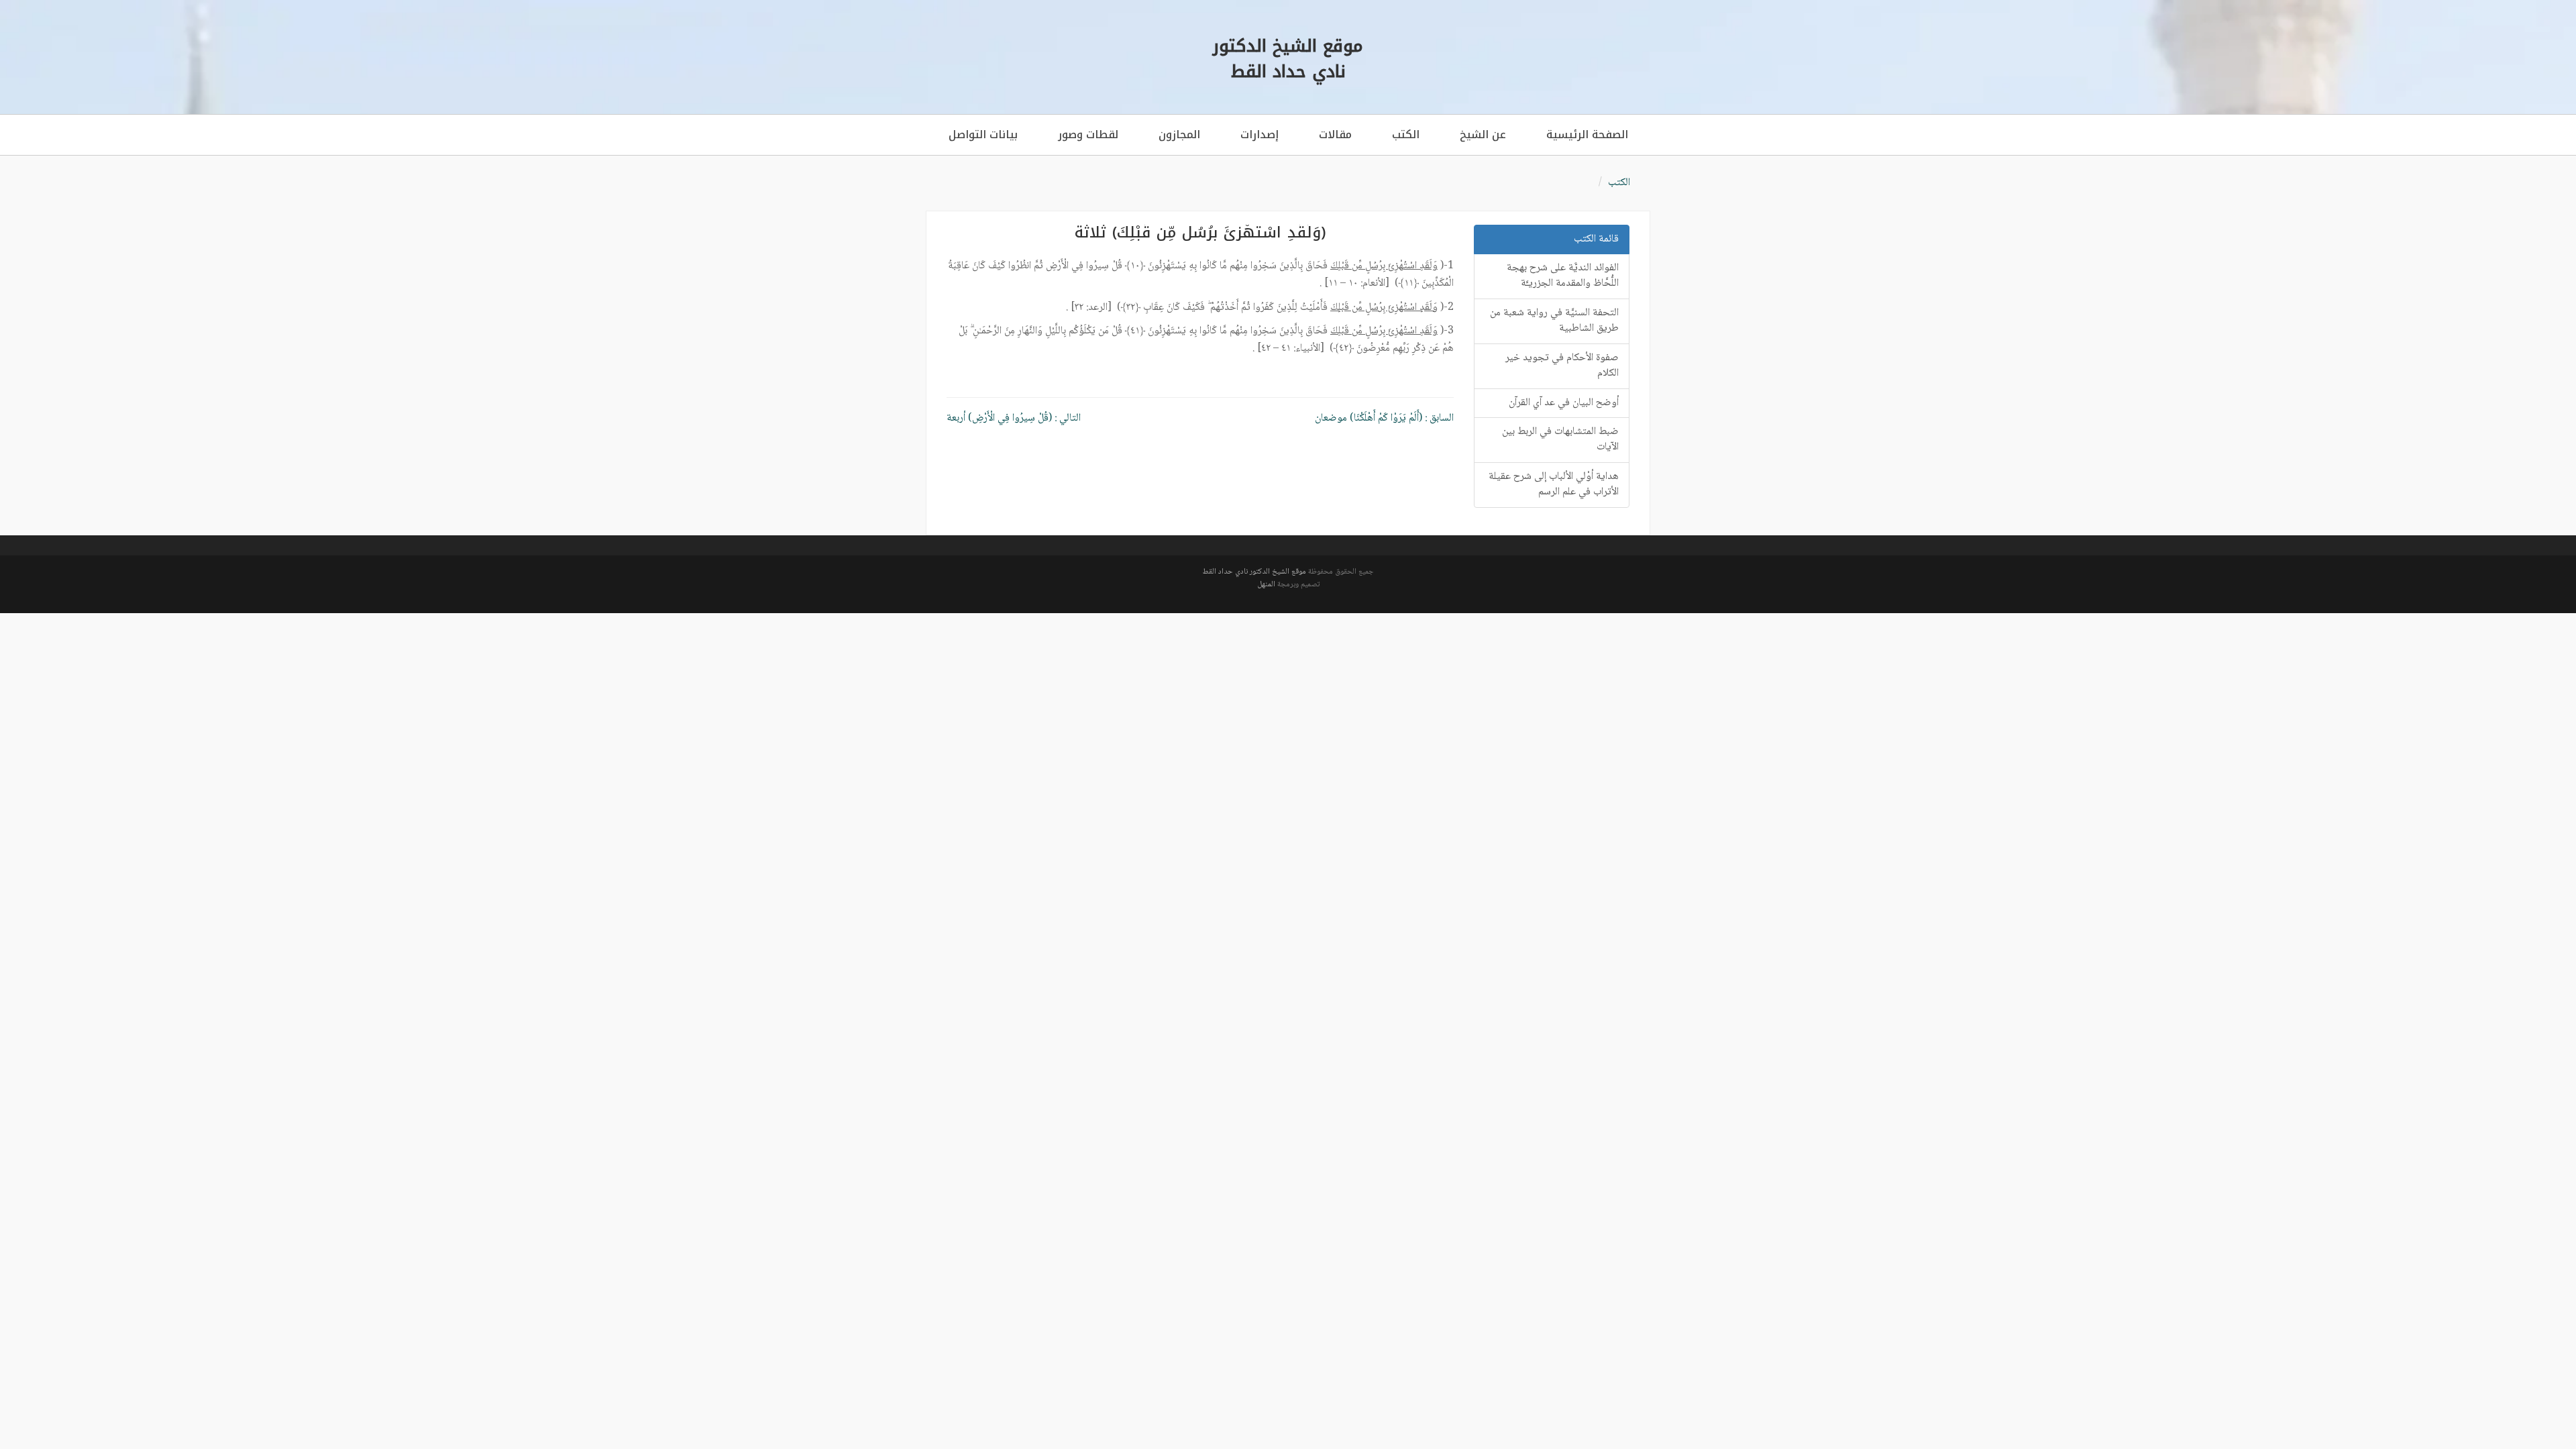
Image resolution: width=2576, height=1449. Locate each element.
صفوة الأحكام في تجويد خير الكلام (1562, 366)
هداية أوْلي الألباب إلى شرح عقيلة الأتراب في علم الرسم (1554, 484)
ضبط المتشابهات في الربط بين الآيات (1560, 439)
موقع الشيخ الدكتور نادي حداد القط (1254, 572)
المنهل (1266, 585)
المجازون (1179, 135)
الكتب (1406, 135)
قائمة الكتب (1596, 239)
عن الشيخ (1483, 135)
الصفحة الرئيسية (1587, 135)
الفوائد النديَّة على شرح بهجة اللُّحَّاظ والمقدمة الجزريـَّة (1563, 276)
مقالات (1335, 135)
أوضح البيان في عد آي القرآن (1564, 403)
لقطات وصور (1088, 135)
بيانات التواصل (983, 135)
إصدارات (1259, 135)
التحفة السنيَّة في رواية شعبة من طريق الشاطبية (1554, 321)
